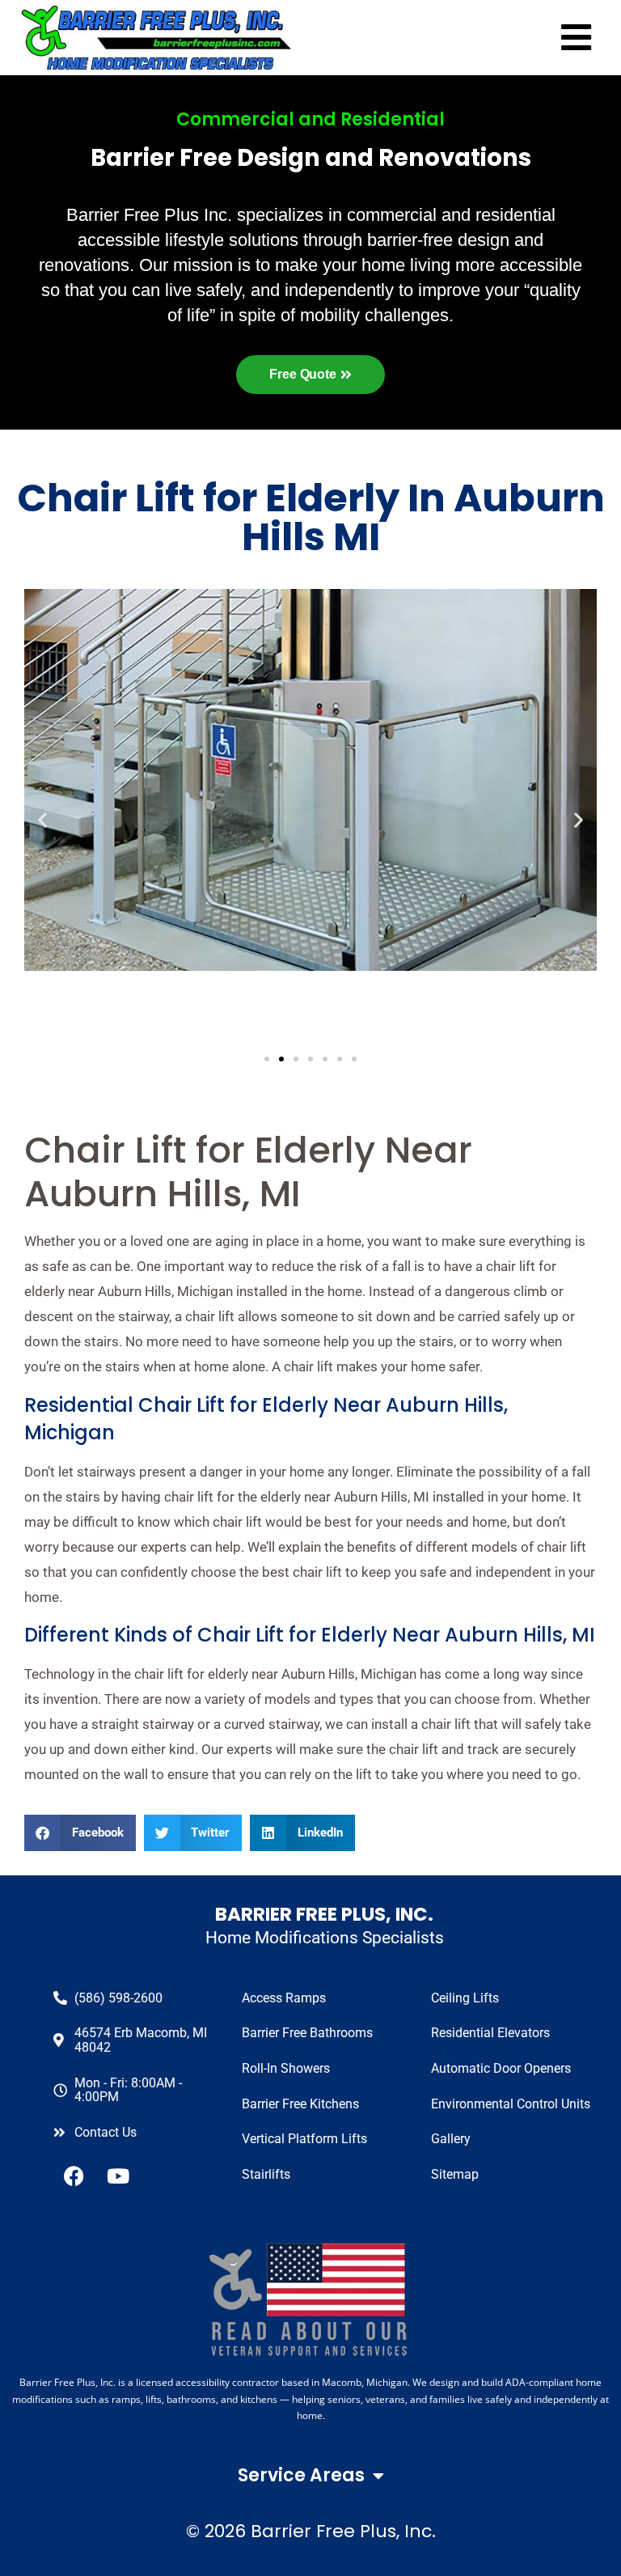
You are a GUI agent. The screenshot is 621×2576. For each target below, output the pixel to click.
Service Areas (301, 2475)
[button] (80, 1833)
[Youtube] (118, 2176)
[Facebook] (74, 2176)
